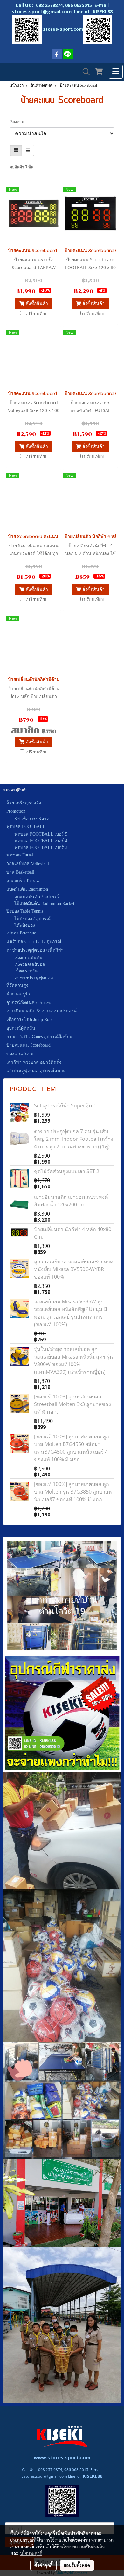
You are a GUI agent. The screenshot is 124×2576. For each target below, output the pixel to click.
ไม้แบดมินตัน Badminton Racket (44, 904)
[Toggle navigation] (116, 72)
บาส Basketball (20, 872)
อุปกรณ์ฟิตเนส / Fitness (29, 1002)
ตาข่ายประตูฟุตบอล (34, 978)
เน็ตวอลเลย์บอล (30, 964)
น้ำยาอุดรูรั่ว (18, 994)
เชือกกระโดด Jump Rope (30, 1020)
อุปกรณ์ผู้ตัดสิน (21, 1028)
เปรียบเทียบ (37, 313)
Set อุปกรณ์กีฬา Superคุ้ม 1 (65, 1106)
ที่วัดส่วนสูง (17, 985)
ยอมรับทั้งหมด (77, 2565)
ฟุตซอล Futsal (20, 855)
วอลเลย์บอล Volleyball (28, 864)
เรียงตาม (18, 122)
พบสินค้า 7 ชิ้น (21, 167)
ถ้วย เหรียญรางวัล (24, 803)
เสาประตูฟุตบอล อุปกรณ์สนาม (36, 1071)
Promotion (16, 811)
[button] (84, 72)
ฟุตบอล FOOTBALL (26, 826)
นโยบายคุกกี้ (31, 2553)
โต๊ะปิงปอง (25, 925)
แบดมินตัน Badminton (27, 889)
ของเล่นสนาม (20, 1054)
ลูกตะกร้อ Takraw (23, 881)
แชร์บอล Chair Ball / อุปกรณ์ (34, 942)
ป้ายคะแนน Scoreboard (28, 1045)
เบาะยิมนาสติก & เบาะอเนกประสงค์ (41, 1011)
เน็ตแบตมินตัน (28, 958)
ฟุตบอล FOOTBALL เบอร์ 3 (41, 847)
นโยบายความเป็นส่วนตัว (83, 2547)
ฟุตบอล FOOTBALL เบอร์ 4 (41, 841)
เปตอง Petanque (21, 933)
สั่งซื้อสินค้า (36, 303)
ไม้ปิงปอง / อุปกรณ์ (32, 919)
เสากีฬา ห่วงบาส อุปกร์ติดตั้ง (34, 1062)
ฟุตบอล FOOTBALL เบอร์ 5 (41, 834)
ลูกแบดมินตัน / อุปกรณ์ (37, 897)
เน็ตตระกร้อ (26, 971)
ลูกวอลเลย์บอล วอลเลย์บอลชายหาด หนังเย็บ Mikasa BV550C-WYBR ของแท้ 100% (74, 1269)
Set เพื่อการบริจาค (32, 819)
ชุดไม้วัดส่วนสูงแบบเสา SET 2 (67, 1171)
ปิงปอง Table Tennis (25, 911)
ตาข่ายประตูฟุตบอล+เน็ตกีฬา (35, 950)
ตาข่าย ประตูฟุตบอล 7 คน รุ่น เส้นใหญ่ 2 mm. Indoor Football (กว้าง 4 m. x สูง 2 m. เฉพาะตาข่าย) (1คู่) (74, 1139)
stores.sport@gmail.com (45, 2476)
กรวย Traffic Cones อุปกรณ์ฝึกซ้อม (39, 1037)
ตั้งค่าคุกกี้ (43, 2565)
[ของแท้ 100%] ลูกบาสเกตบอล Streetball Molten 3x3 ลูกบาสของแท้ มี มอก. (72, 1404)
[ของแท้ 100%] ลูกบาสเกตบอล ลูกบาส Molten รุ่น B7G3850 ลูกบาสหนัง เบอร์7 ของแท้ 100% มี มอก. (73, 1492)
